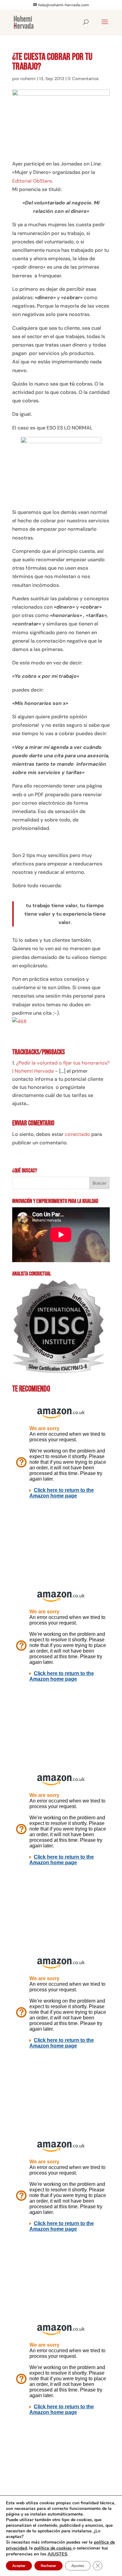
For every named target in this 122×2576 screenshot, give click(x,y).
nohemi (28, 79)
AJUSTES (57, 2554)
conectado (77, 1134)
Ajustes (78, 2566)
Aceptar (19, 2566)
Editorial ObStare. (33, 181)
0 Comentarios (83, 79)
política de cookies (53, 2548)
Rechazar (48, 2566)
